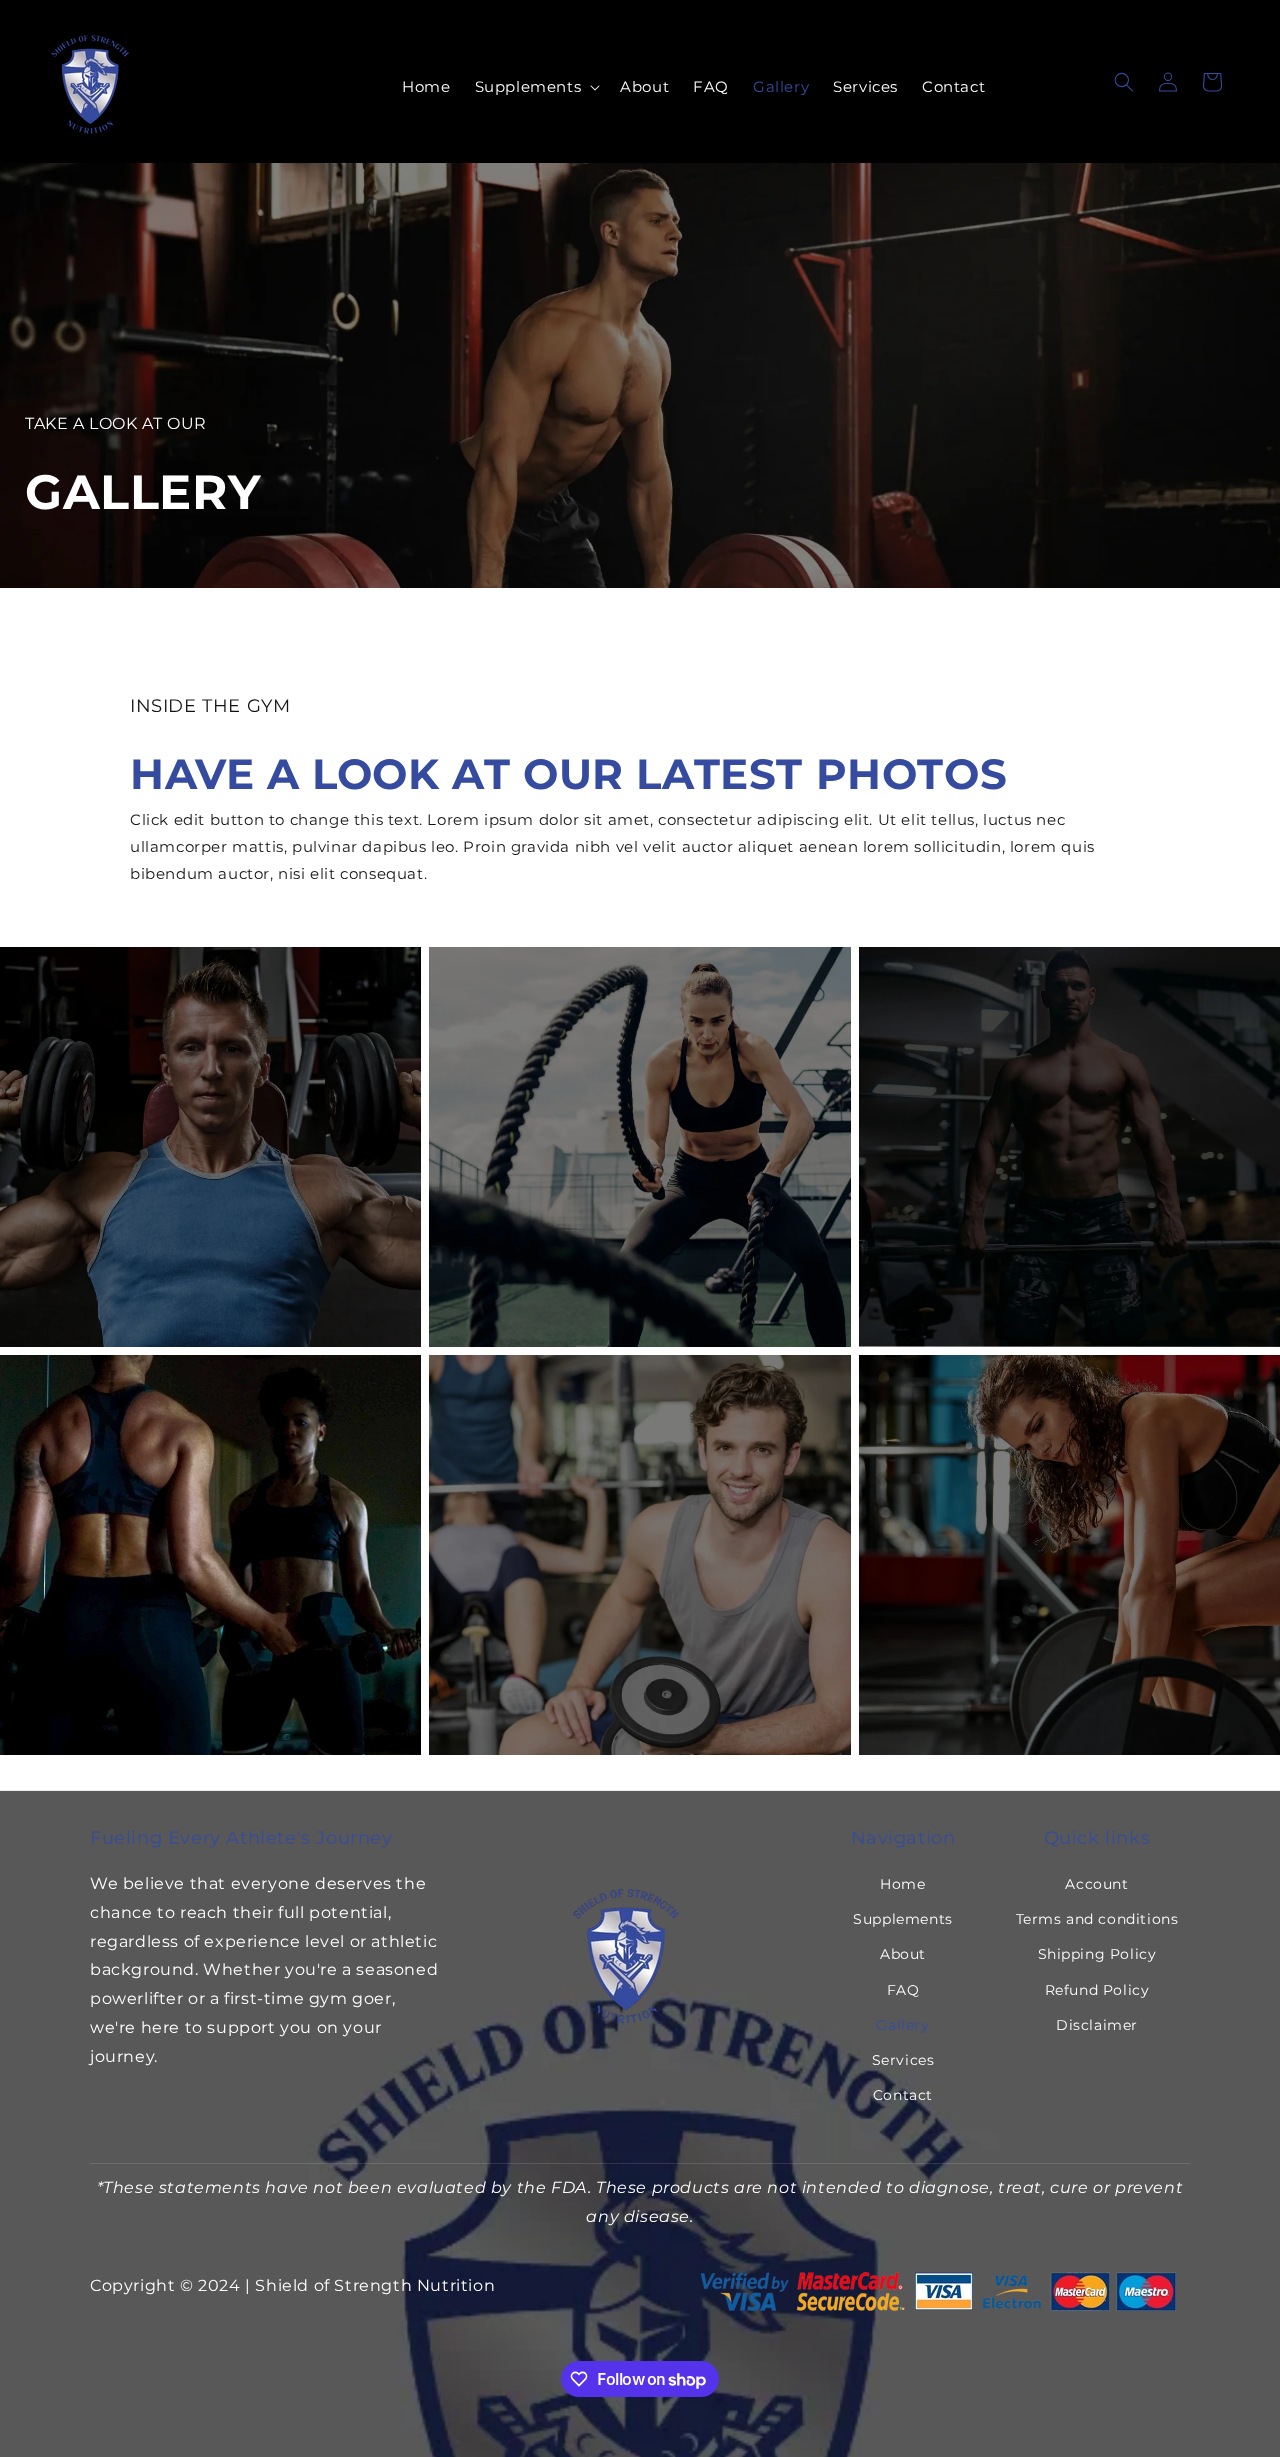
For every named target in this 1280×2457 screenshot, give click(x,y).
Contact (903, 2095)
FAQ (903, 1990)
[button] (536, 87)
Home (902, 1884)
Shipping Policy (1097, 1954)
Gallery (902, 2025)
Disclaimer (1097, 2025)
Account (1096, 1884)
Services (903, 2060)
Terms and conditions (1097, 1919)
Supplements (903, 1919)
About (903, 1954)
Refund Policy (1097, 1990)
